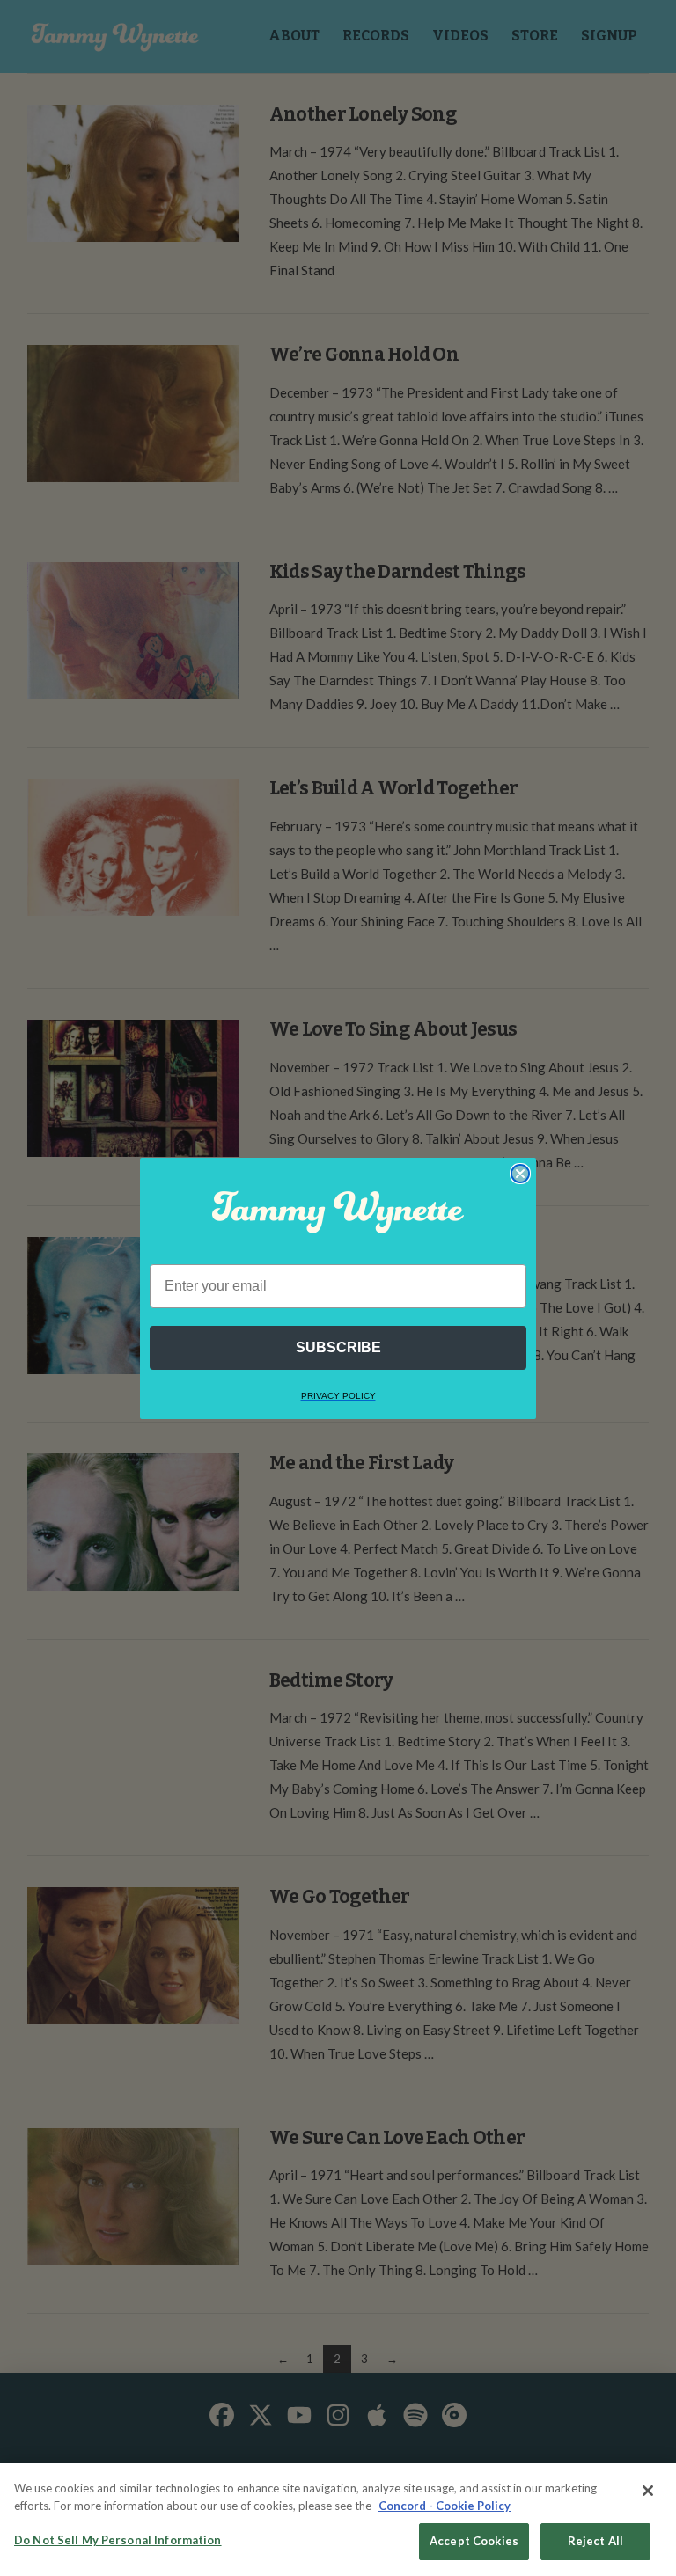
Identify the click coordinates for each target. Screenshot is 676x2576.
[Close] (648, 2491)
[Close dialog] (520, 1174)
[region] (338, 2519)
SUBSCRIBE (338, 1347)
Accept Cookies (474, 2541)
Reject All (595, 2541)
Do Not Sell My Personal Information (118, 2540)
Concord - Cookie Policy (445, 2506)
